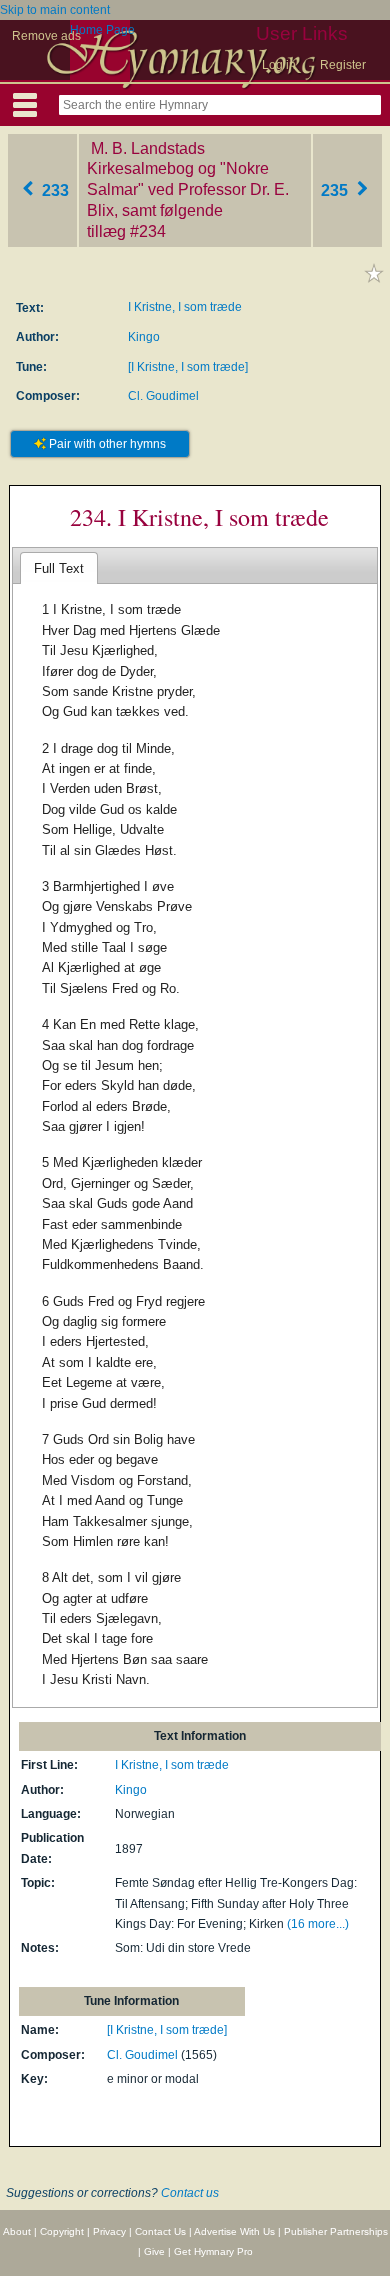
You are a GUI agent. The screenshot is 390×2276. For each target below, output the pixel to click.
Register (343, 65)
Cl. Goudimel (163, 396)
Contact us (190, 2193)
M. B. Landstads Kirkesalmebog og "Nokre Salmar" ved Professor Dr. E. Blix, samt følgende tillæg (188, 190)
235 (336, 189)
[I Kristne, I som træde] (188, 367)
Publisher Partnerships (336, 2231)
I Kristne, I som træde (185, 307)
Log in (279, 65)
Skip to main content (55, 10)
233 (53, 189)
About (17, 2231)
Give (154, 2251)
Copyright (62, 2231)
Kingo (144, 337)
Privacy (109, 2231)
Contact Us (160, 2231)
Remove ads (46, 36)
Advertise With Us (234, 2231)
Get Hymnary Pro (213, 2251)
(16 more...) (318, 1924)
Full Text (59, 568)
